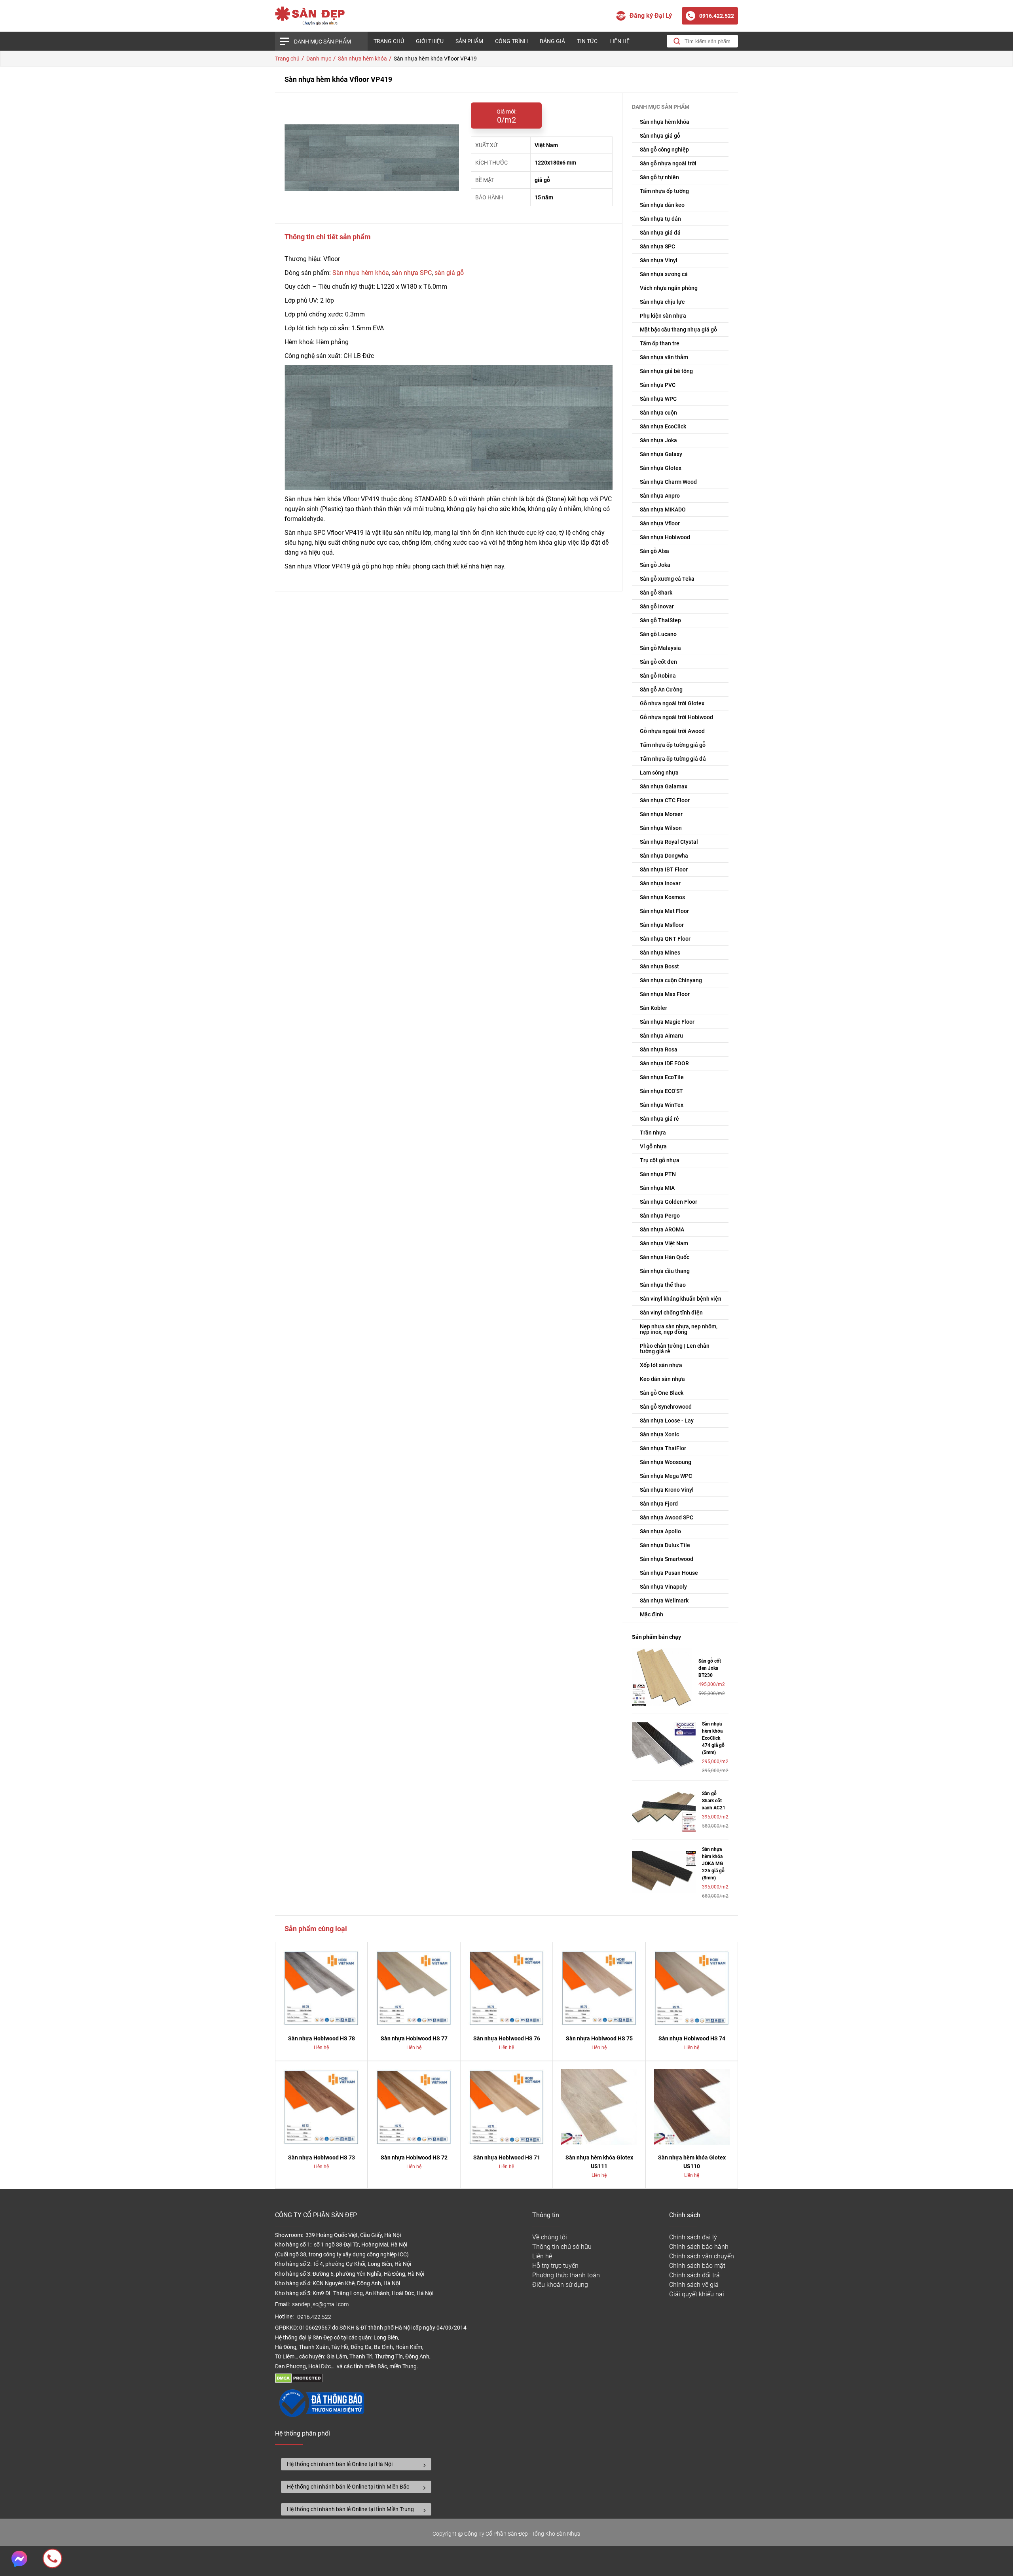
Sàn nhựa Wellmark (664, 1601)
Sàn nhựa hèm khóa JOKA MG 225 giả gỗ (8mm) (713, 1864)
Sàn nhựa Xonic (659, 1434)
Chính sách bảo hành (699, 2247)
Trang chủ (389, 41)
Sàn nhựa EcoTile (662, 1077)
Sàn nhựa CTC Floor (665, 800)
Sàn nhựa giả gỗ (660, 136)
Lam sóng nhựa (659, 773)
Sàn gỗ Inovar (657, 606)
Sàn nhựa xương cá (664, 274)
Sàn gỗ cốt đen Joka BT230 (710, 1668)
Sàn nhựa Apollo (660, 1531)
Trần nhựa (653, 1133)
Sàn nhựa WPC (658, 399)
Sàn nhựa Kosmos (662, 897)
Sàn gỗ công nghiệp (664, 150)
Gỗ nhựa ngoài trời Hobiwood (676, 717)
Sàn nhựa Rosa (659, 1049)
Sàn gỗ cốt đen (658, 662)
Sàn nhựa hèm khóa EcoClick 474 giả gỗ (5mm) (713, 1738)
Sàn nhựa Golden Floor (669, 1202)
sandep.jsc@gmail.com (320, 2304)
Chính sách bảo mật (697, 2266)
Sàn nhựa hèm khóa (361, 273)
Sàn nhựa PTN (658, 1174)
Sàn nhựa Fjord (659, 1504)
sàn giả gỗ (449, 273)
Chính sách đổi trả (694, 2275)
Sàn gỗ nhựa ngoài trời (668, 163)
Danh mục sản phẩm (322, 42)
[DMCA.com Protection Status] (299, 2381)
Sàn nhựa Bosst (659, 966)
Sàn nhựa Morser (661, 814)
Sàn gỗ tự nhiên (659, 177)
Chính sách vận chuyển (702, 2256)
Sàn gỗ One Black (662, 1393)
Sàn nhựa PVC (658, 385)
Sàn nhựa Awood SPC (667, 1517)
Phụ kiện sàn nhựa (663, 316)
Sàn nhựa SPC (657, 246)
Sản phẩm (469, 41)
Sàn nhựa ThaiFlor (663, 1448)
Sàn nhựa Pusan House (669, 1573)
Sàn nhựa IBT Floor (664, 869)
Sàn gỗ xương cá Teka (667, 579)
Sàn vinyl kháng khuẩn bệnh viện (681, 1299)
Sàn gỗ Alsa (654, 551)
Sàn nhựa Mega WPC (666, 1476)
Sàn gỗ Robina (658, 676)
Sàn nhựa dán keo (662, 205)
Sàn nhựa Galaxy (661, 454)
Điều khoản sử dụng (560, 2285)
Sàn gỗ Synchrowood (666, 1407)
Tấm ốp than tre (660, 343)
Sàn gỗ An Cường (661, 689)
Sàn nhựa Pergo (660, 1216)
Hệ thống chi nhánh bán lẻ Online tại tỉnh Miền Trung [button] (350, 2509)
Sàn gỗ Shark (656, 593)
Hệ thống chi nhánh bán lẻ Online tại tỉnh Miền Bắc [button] (348, 2487)
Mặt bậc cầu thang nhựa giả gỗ (678, 330)
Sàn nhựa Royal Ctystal (669, 842)
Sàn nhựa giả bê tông (666, 371)
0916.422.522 (315, 2317)
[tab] (356, 2464)
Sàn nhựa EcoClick (663, 426)
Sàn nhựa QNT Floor (665, 939)
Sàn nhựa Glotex (661, 468)
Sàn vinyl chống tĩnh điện (671, 1313)
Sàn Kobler (654, 1008)
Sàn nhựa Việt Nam (664, 1243)
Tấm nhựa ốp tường (664, 191)
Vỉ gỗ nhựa (653, 1146)
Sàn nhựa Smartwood (667, 1559)
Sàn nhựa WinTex (662, 1105)
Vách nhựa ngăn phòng (669, 288)
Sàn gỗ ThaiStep (660, 620)
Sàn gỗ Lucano (658, 634)
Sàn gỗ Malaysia (660, 648)
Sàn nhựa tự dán (660, 219)
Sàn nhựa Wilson (661, 828)
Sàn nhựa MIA (657, 1188)
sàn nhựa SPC (412, 273)
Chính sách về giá (694, 2285)
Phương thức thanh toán (566, 2275)
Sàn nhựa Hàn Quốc (665, 1257)
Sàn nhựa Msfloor (662, 925)
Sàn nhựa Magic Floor (667, 1022)
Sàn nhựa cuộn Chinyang (671, 980)
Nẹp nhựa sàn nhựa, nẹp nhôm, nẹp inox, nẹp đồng (679, 1329)
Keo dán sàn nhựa (662, 1379)
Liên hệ (619, 41)
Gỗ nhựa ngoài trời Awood (672, 731)
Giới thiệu (430, 41)
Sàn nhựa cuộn (658, 413)
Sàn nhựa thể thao (663, 1285)
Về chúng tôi (550, 2237)
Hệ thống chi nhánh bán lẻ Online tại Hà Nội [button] (340, 2464)
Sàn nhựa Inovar (660, 883)
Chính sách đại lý (693, 2237)
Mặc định (652, 1614)
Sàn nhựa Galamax (664, 786)
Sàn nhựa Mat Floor (664, 911)
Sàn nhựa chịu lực (662, 302)
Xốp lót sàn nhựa (661, 1365)
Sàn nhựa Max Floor (665, 994)
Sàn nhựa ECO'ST (661, 1091)
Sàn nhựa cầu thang (665, 1271)
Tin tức (587, 41)
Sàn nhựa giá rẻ (659, 1119)
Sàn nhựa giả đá (660, 233)
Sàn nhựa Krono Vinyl (667, 1490)
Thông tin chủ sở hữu (562, 2247)
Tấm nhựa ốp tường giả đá (673, 759)
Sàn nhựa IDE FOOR (664, 1063)
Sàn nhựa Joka (658, 440)
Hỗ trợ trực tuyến (555, 2266)
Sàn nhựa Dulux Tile (665, 1545)
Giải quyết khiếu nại (697, 2294)
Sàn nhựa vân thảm (664, 357)
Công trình (511, 41)
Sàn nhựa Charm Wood (668, 482)
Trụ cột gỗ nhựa (660, 1160)
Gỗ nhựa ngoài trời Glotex (672, 703)
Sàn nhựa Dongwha (664, 856)
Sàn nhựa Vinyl (659, 260)
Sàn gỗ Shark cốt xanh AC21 (714, 1801)
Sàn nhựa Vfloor (660, 523)
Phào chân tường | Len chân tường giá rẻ (675, 1349)
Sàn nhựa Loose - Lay (667, 1421)
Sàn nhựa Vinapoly (663, 1587)
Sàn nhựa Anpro (660, 496)
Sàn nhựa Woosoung (666, 1462)
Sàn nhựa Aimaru (661, 1036)
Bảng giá (552, 41)
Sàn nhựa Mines (660, 953)
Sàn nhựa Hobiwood (665, 537)
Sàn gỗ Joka (655, 565)
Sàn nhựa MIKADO (663, 510)
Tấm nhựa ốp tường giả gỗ (673, 745)
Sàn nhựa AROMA (662, 1229)
